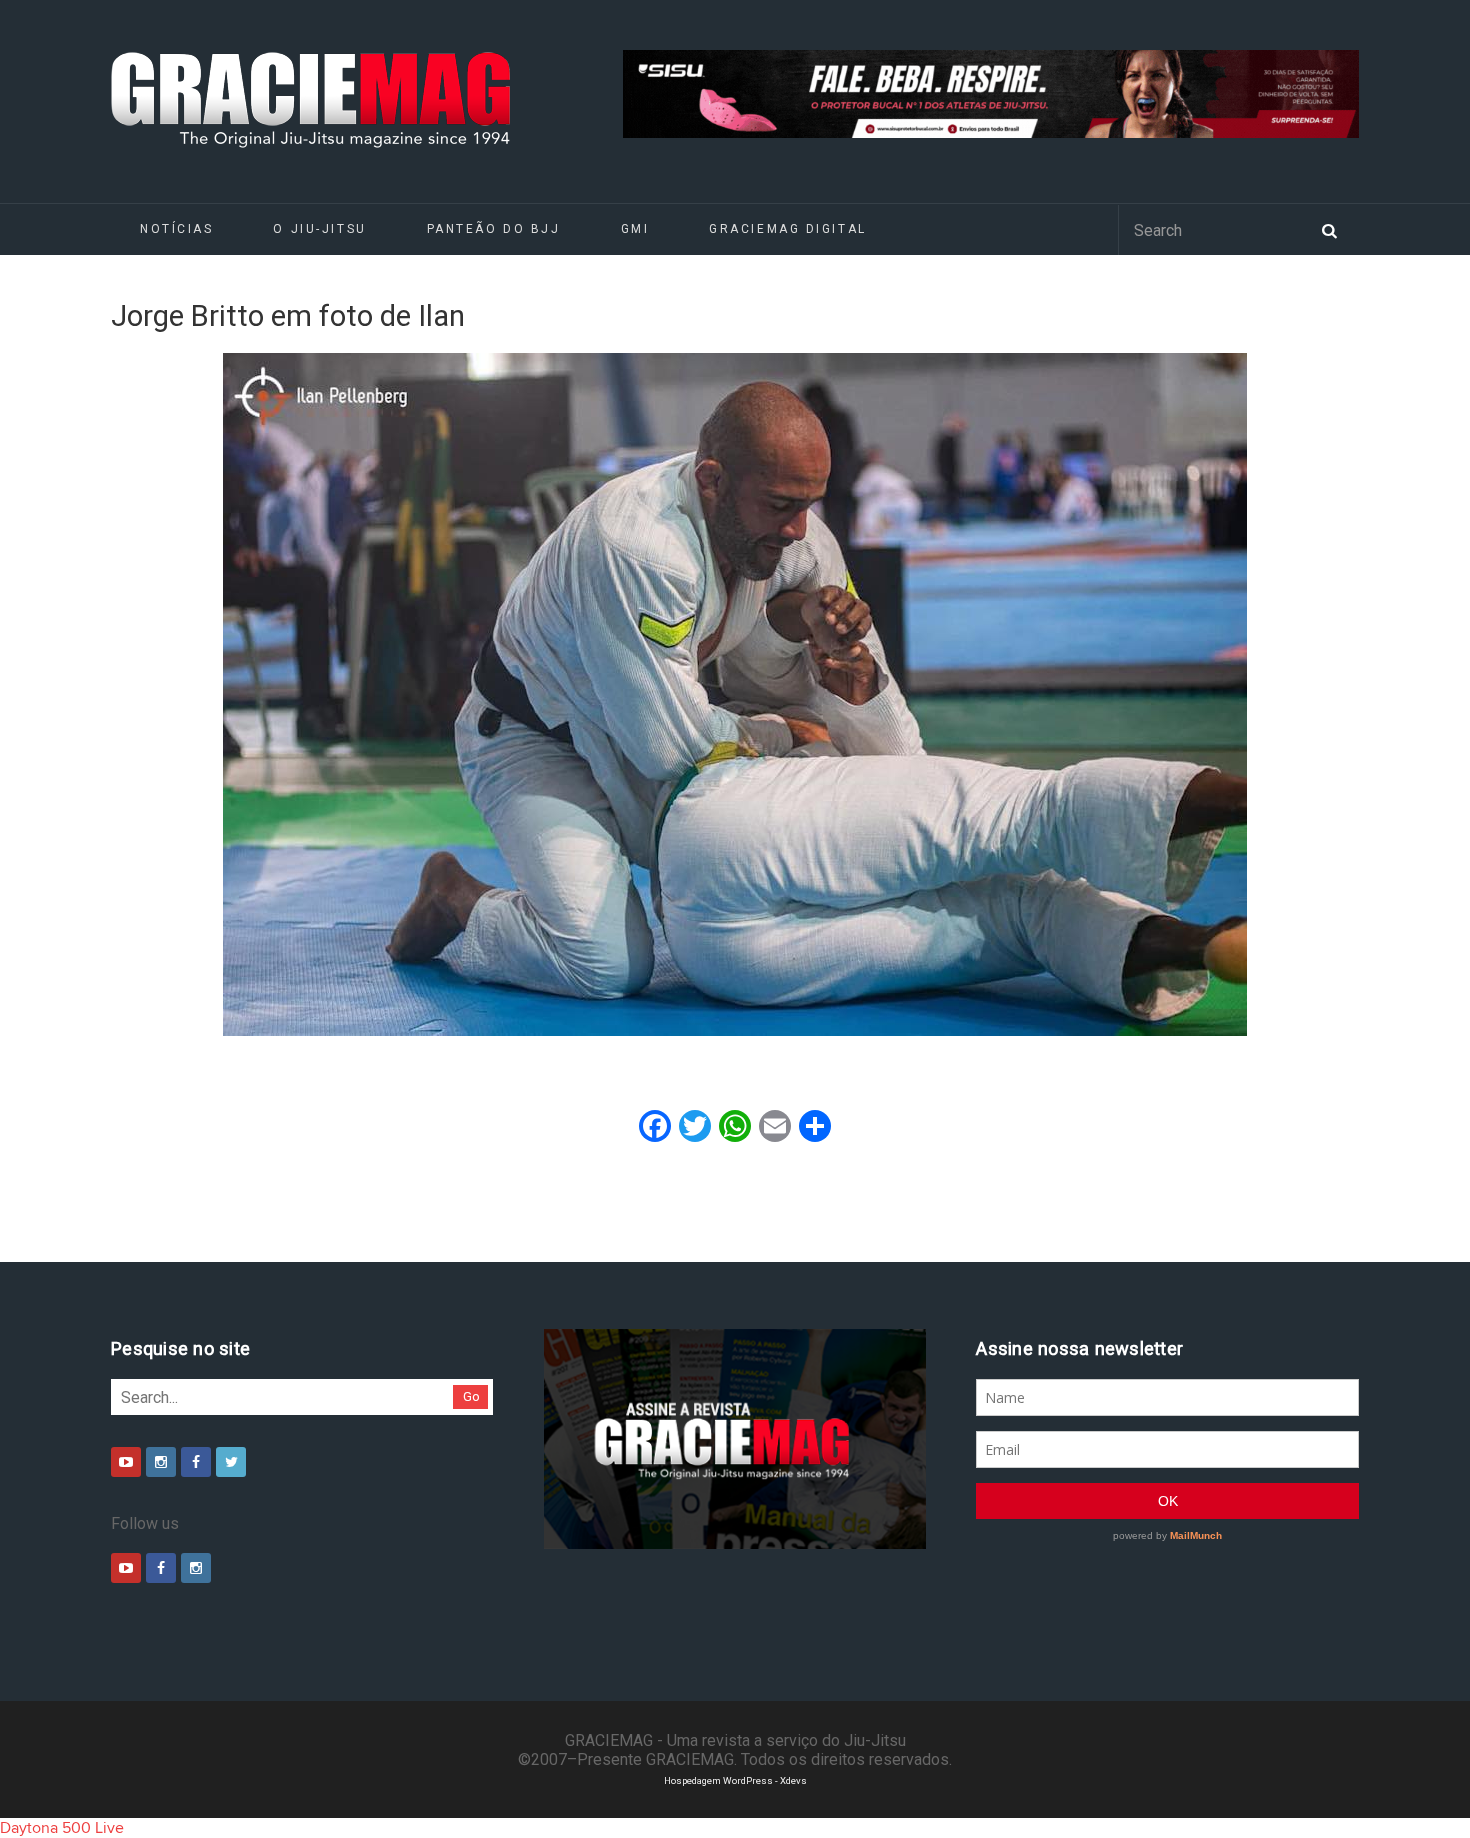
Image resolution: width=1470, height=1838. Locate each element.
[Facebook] (196, 1462)
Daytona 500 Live (62, 1828)
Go (471, 1396)
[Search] (1329, 229)
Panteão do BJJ (494, 229)
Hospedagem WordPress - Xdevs (735, 1780)
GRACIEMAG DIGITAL (788, 229)
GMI (635, 229)
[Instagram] (161, 1462)
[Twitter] (231, 1462)
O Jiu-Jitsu (319, 229)
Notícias (176, 229)
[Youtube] (126, 1462)
